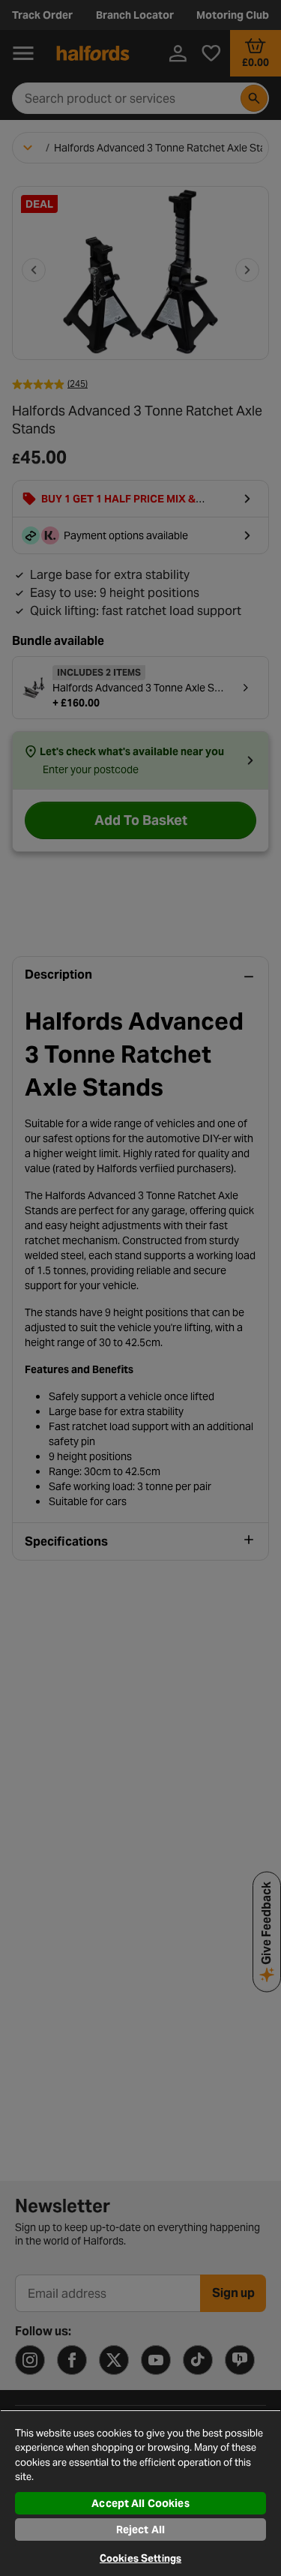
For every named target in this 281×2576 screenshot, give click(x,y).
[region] (140, 2493)
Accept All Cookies (140, 2503)
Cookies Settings (140, 2558)
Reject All (140, 2530)
